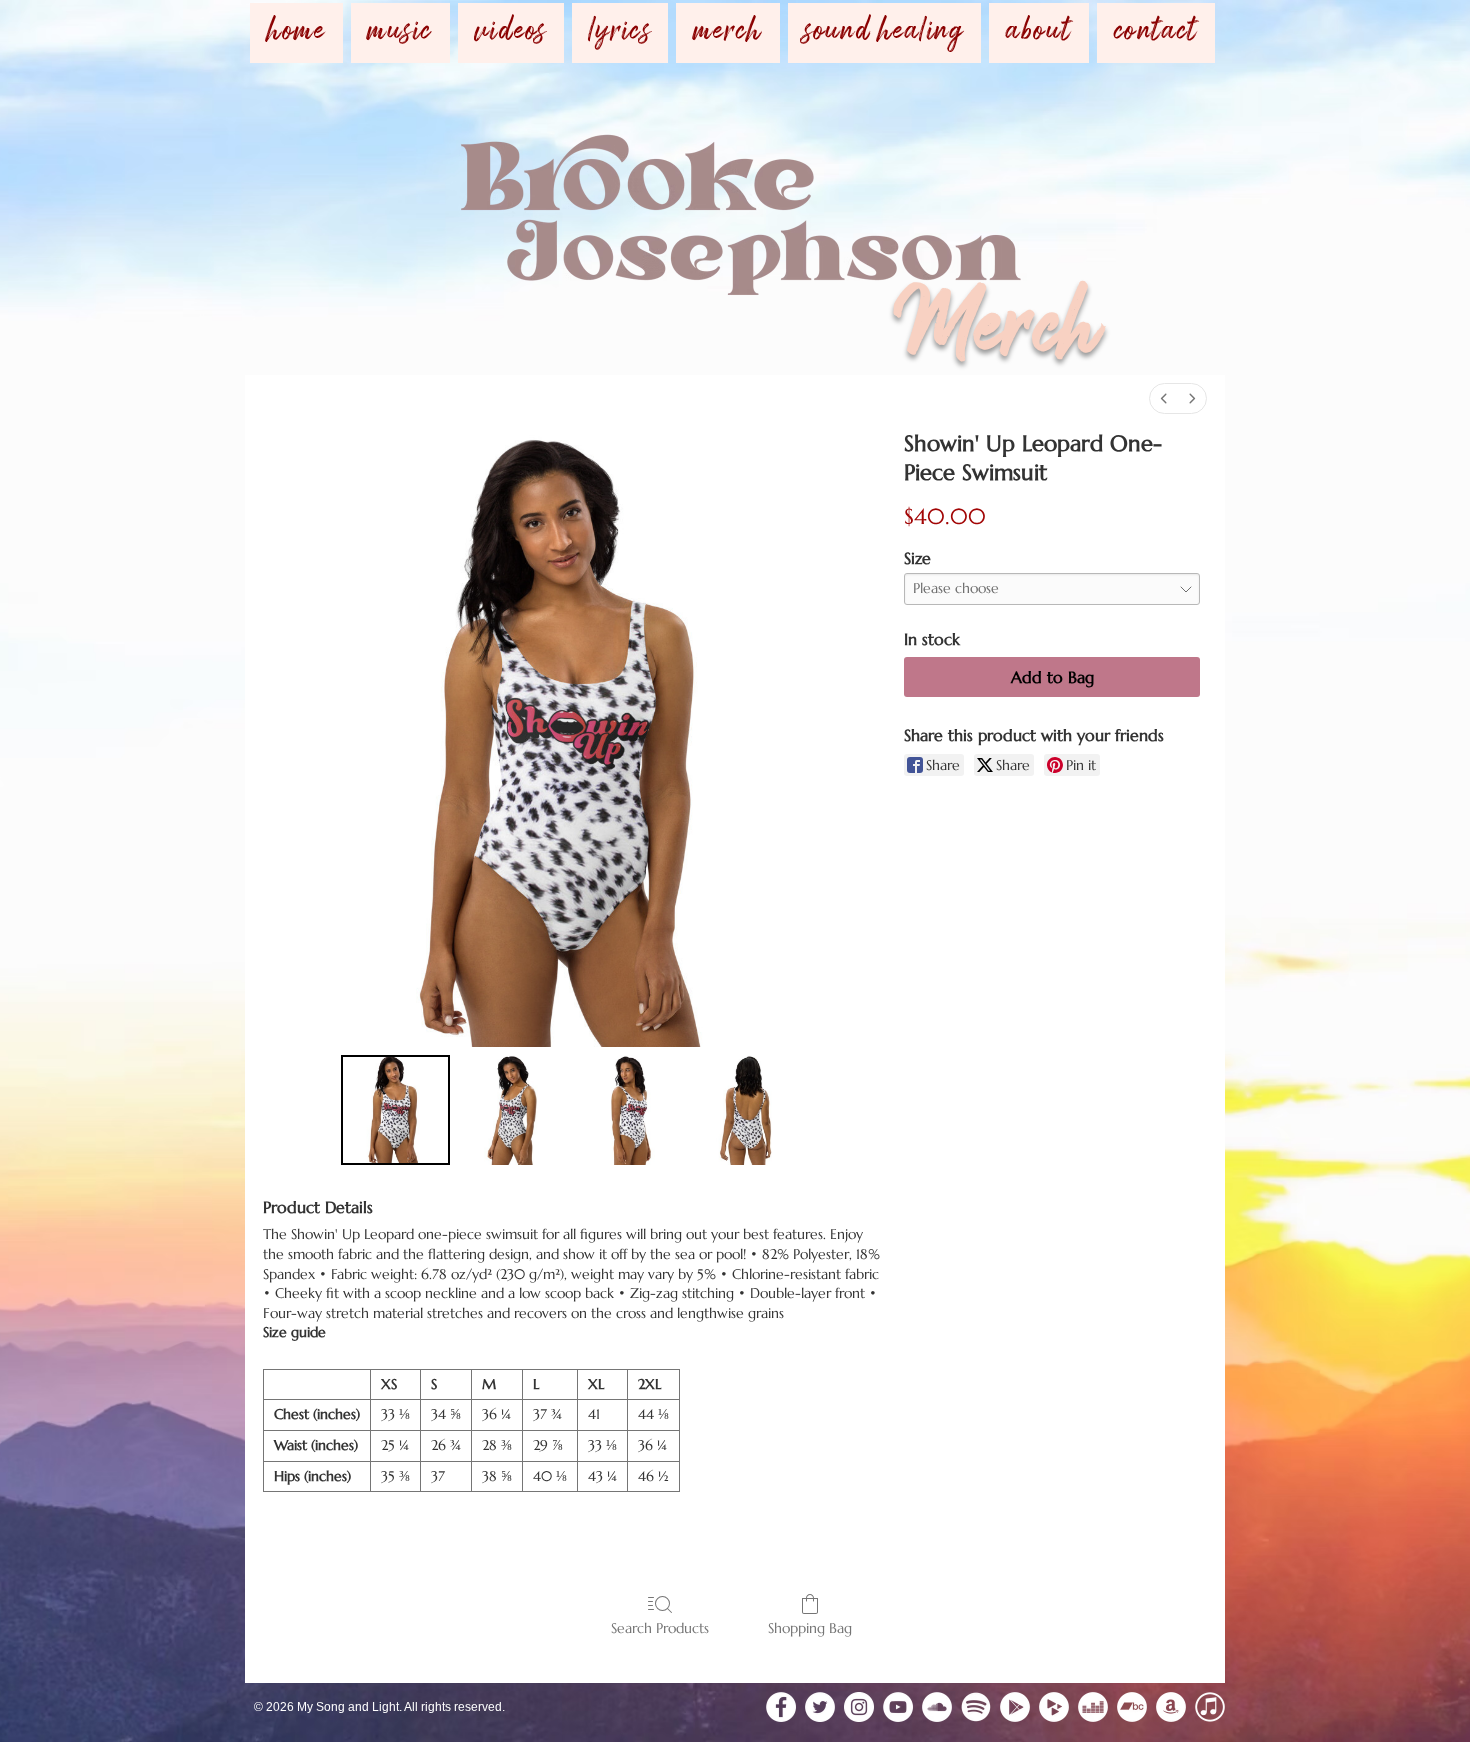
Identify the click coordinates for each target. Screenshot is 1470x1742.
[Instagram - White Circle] (859, 1707)
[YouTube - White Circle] (898, 1707)
